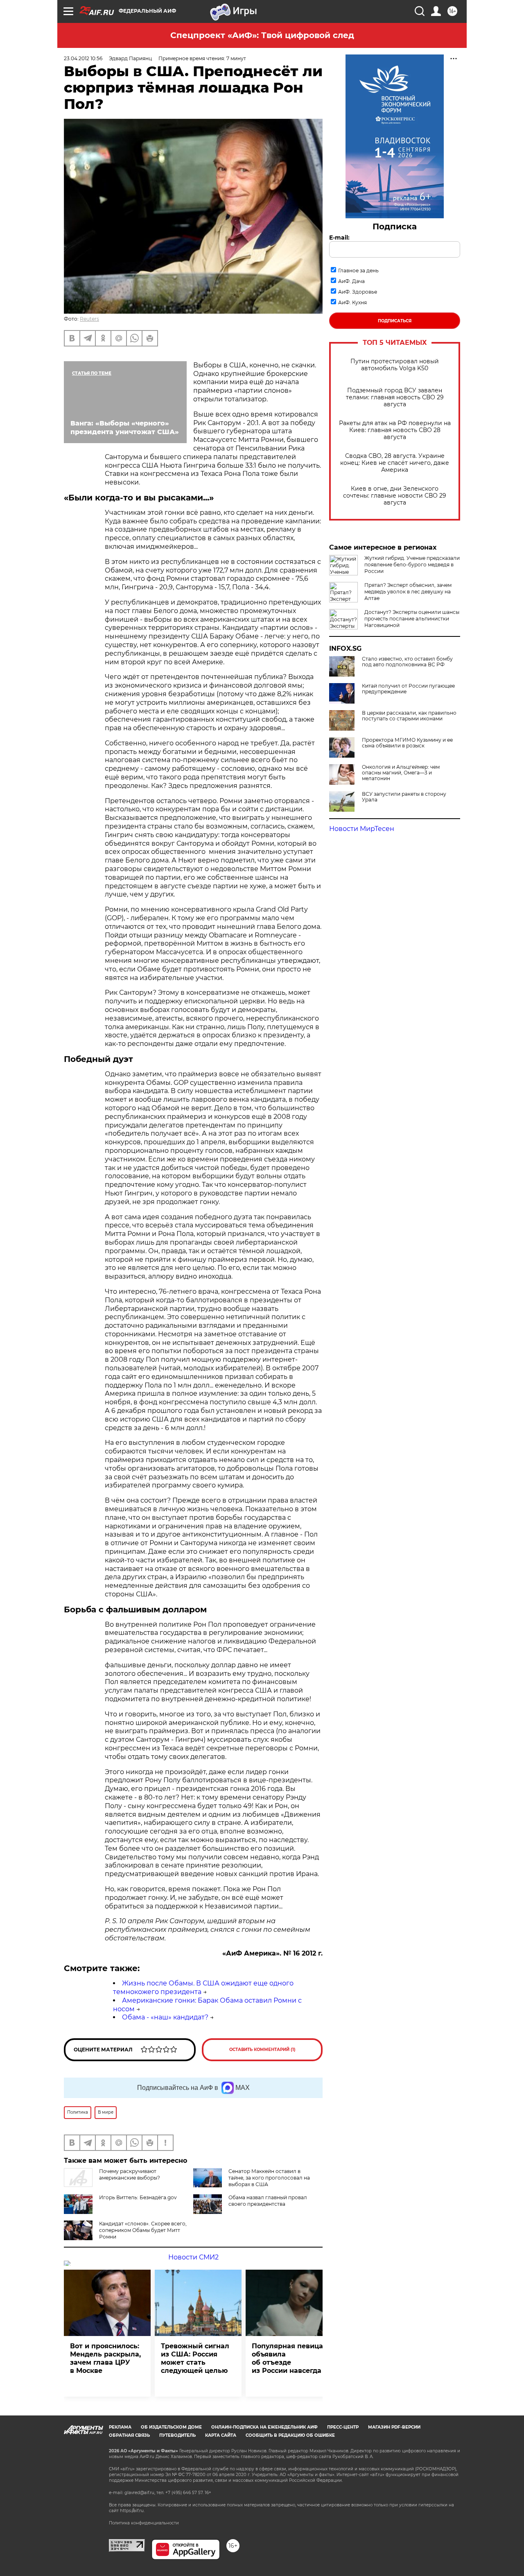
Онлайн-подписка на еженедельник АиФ (264, 2427)
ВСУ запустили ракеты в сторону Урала (404, 797)
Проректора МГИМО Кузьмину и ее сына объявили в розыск (407, 743)
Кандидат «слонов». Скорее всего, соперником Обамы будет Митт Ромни (143, 2230)
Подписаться (395, 321)
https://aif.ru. (132, 2511)
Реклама (120, 2427)
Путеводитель (177, 2435)
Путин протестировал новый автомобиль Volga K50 (395, 365)
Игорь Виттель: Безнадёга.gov (138, 2197)
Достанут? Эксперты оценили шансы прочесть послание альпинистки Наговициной (412, 619)
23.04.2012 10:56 (83, 58)
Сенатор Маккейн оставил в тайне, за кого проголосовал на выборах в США (269, 2178)
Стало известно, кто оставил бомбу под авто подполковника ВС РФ (407, 662)
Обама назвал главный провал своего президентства (268, 2201)
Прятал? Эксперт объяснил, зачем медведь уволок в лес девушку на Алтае (408, 592)
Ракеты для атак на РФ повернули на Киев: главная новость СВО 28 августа (395, 430)
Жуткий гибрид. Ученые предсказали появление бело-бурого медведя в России (412, 565)
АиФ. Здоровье (358, 292)
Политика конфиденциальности (144, 2523)
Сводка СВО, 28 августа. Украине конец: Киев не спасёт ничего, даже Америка (395, 463)
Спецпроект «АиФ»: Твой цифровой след (262, 35)
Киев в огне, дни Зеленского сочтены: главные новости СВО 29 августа (395, 496)
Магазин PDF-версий (394, 2427)
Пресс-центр (343, 2427)
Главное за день (358, 271)
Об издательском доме (171, 2427)
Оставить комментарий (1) (262, 2050)
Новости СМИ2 (193, 2257)
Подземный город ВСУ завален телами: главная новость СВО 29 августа (395, 397)
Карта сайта (221, 2435)
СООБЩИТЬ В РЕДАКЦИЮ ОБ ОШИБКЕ (290, 2435)
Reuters (89, 319)
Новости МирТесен (362, 829)
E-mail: (339, 238)
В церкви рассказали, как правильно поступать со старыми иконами (409, 716)
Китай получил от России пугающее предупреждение (408, 689)
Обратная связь (129, 2435)
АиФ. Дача (351, 281)
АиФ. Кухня (352, 302)
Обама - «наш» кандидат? (165, 2017)
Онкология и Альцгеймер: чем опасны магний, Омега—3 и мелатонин (401, 773)
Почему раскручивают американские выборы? (130, 2174)
